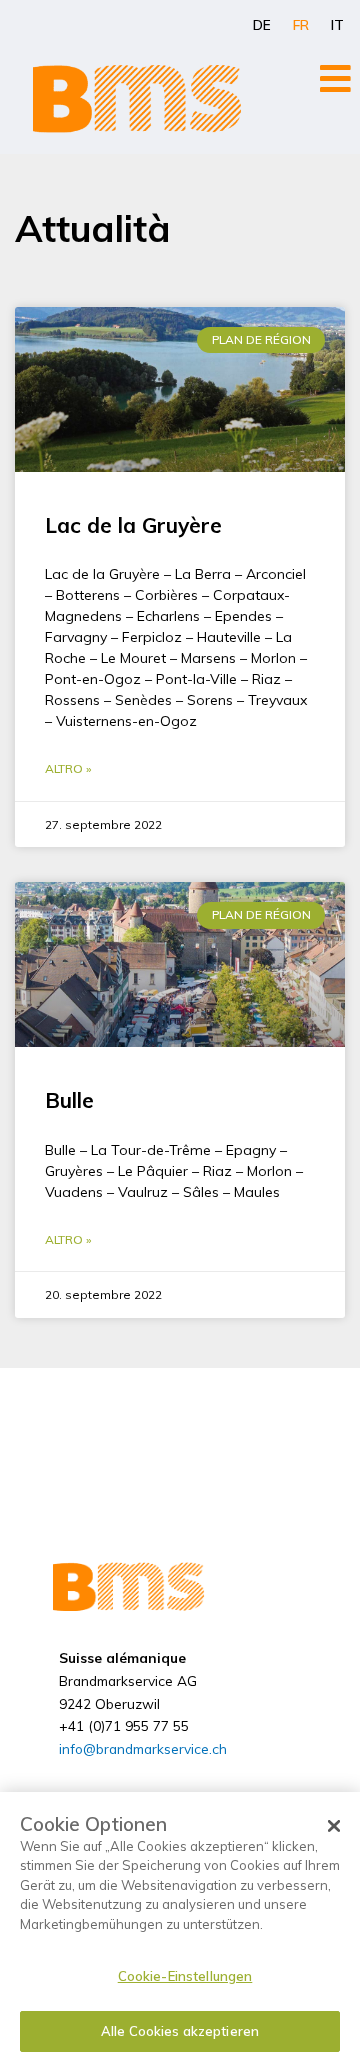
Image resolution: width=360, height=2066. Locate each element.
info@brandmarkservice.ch (143, 1748)
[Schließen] (334, 1826)
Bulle (69, 1100)
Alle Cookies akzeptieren (180, 2031)
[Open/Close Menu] (335, 78)
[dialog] (180, 1929)
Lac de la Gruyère (133, 525)
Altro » (68, 768)
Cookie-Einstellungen (185, 1976)
